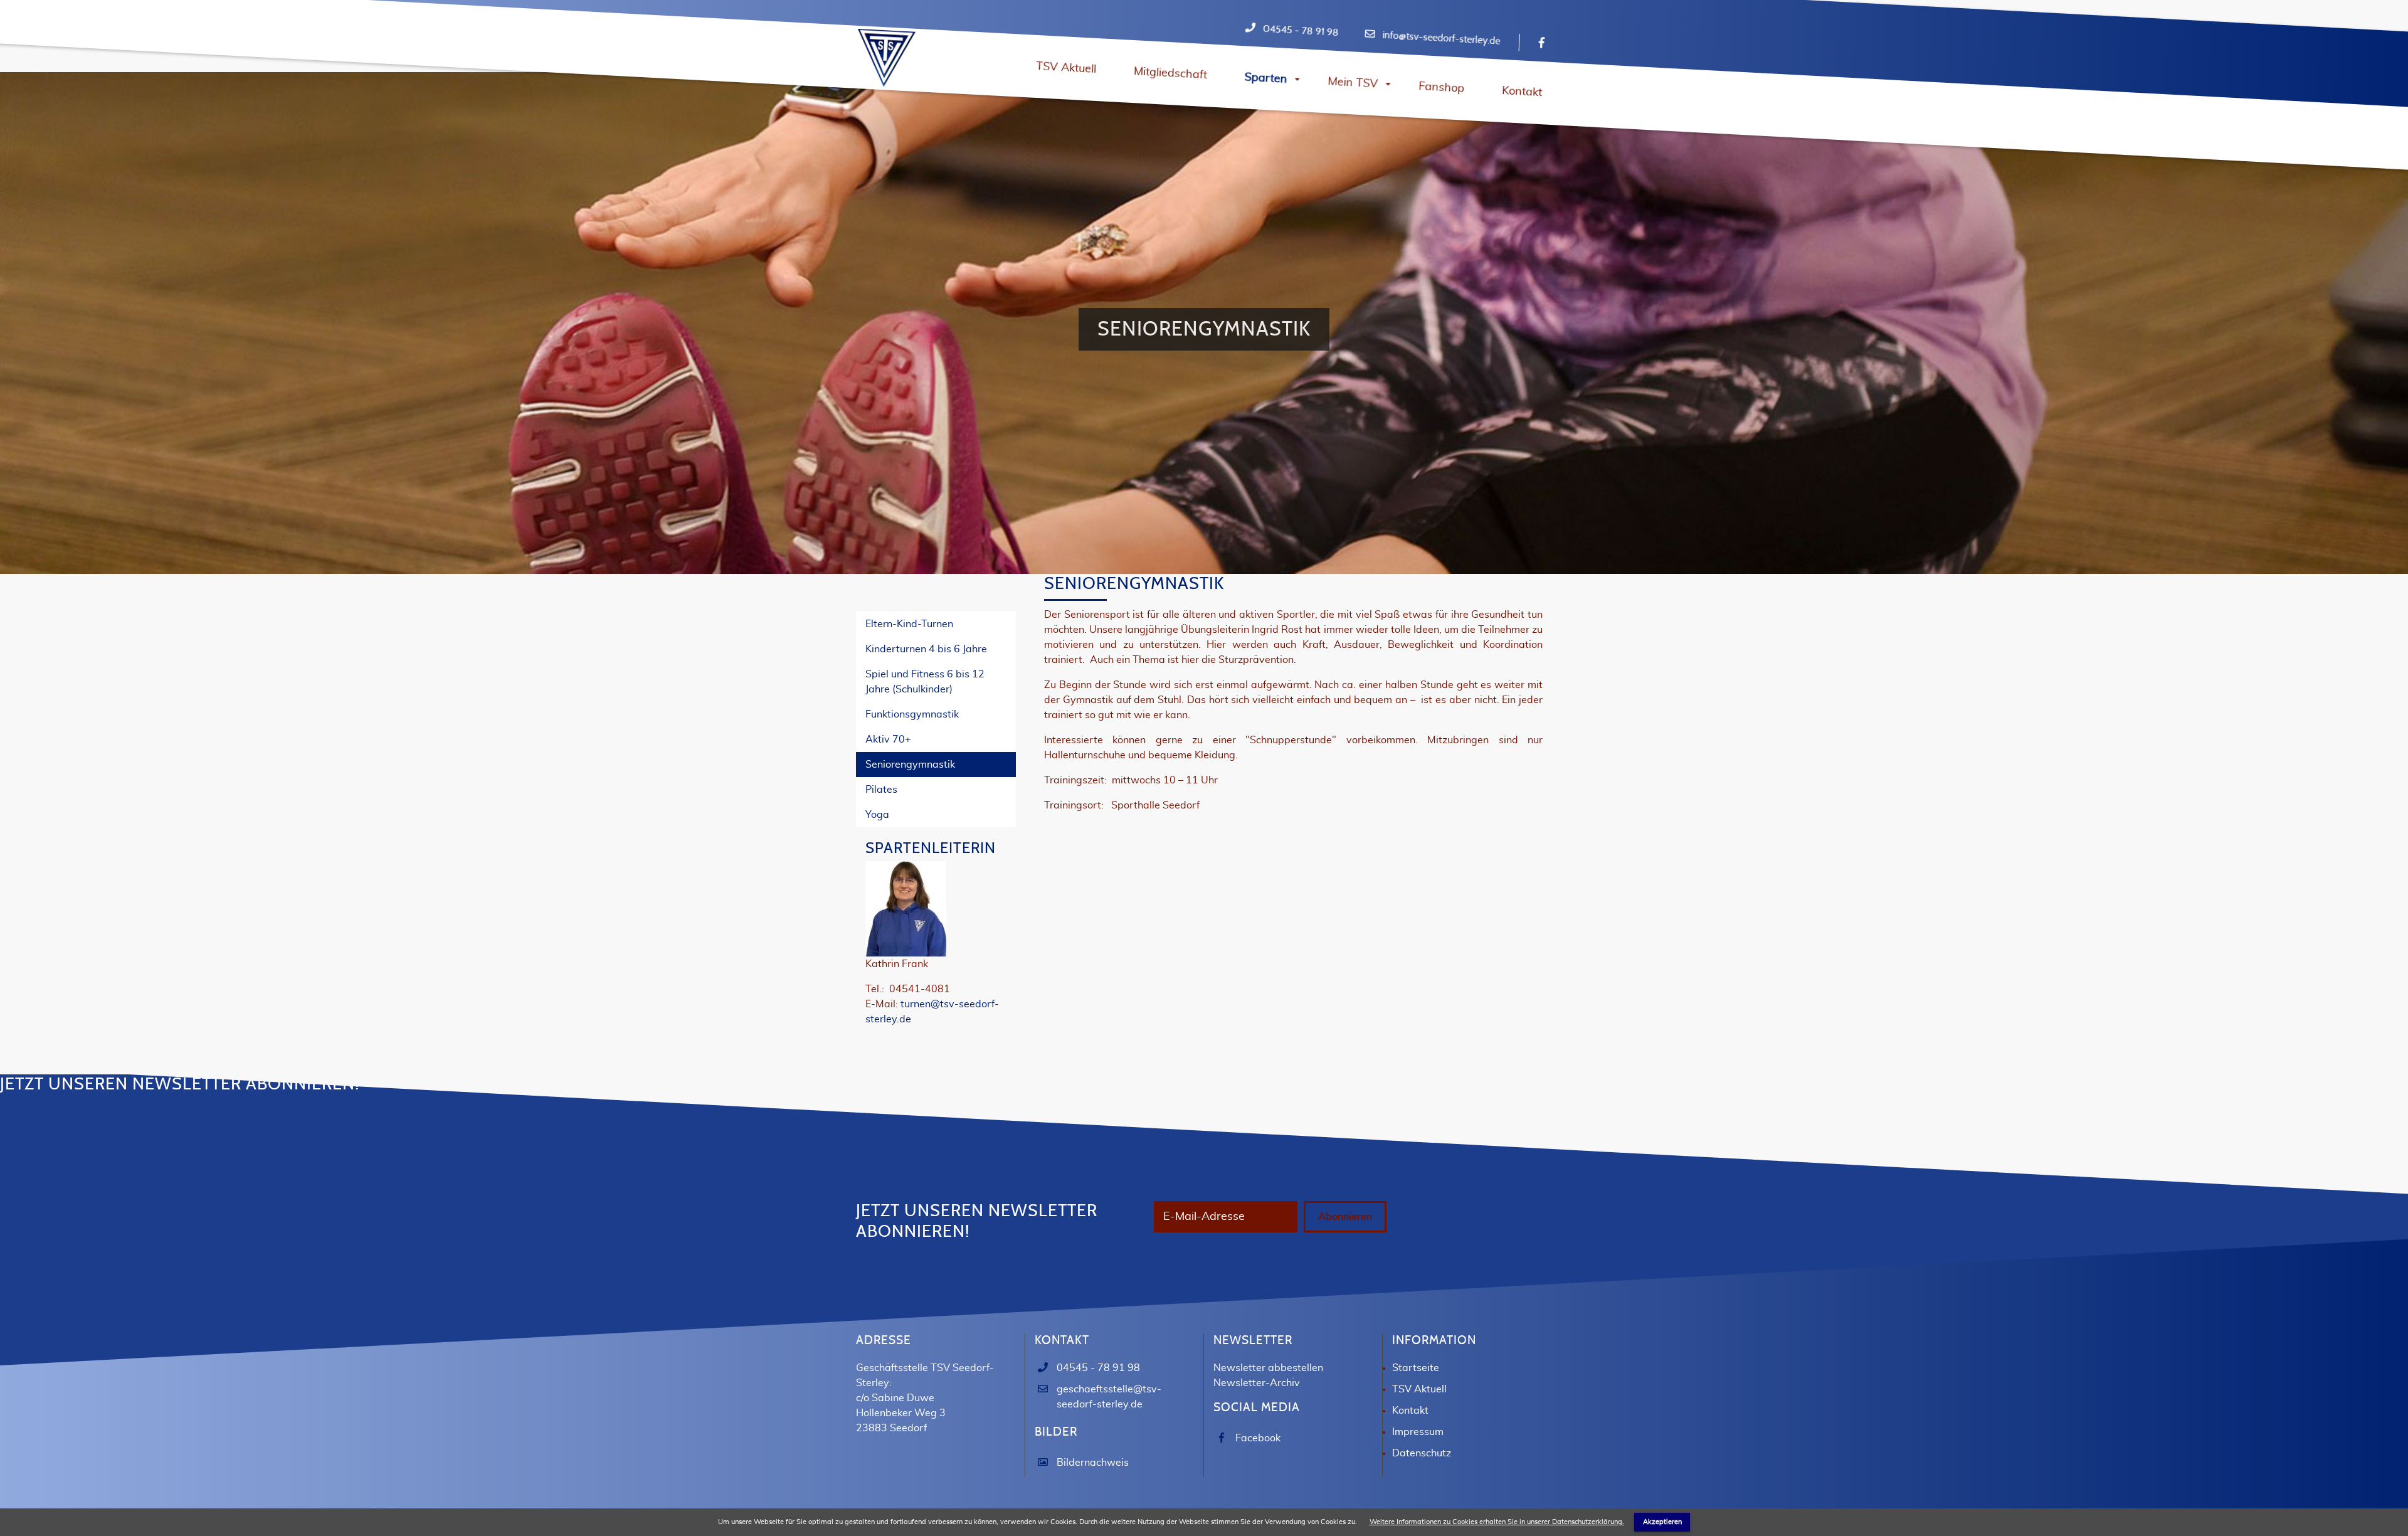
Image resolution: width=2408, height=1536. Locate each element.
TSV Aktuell (1419, 1389)
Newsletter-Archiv (1257, 1383)
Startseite (1416, 1368)
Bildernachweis (1093, 1463)
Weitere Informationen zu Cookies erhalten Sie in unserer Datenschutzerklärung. (1497, 1522)
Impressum (1418, 1432)
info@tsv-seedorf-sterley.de (1441, 38)
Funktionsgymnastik (912, 714)
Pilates (881, 790)
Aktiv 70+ (888, 739)
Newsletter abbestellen (1268, 1368)
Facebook (1258, 1438)
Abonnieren (1345, 1217)
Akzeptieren (1662, 1522)
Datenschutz (1422, 1453)
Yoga (877, 815)
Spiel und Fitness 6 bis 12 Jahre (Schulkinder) (925, 682)
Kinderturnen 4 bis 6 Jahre (926, 649)
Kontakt (1410, 1411)
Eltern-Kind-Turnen (909, 624)
